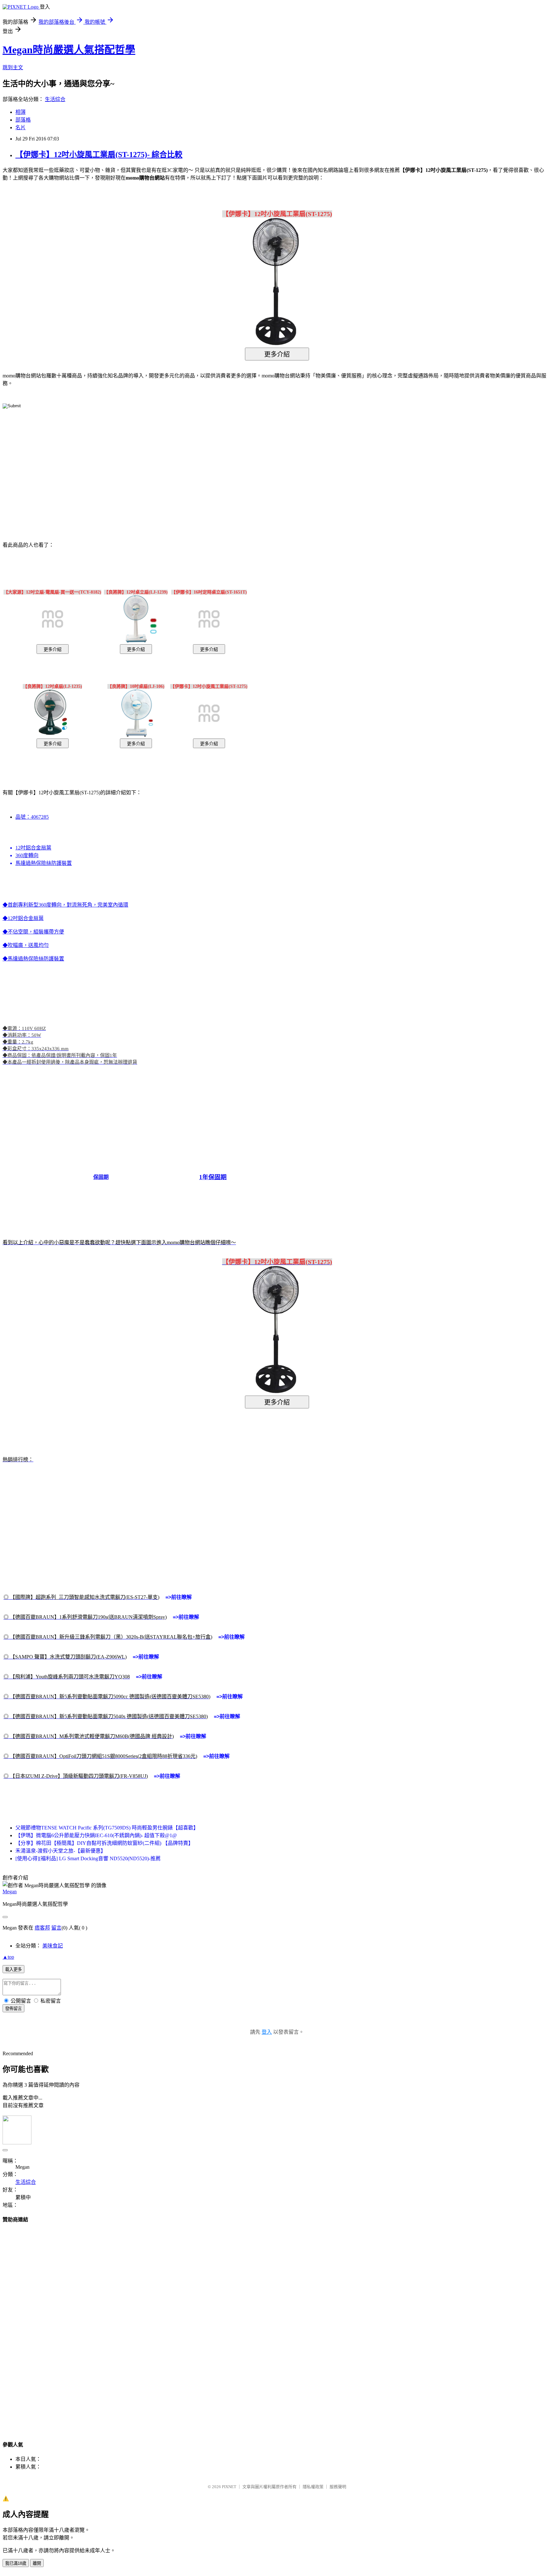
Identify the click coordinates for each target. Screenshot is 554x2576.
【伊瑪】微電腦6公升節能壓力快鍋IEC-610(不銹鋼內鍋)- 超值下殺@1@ (96, 1835)
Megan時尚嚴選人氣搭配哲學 (69, 50)
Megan (10, 1892)
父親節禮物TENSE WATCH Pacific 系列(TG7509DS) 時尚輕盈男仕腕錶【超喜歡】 (107, 1828)
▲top (8, 1957)
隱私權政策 (313, 2487)
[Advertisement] (222, 465)
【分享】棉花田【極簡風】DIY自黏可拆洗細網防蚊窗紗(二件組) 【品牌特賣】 (104, 1843)
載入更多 (13, 1969)
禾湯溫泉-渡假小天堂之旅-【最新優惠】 (61, 1851)
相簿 (21, 112)
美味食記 (53, 1946)
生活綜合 (55, 99)
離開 (37, 2563)
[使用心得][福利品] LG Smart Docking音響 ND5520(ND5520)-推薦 (88, 1858)
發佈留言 (13, 2009)
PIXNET (229, 2487)
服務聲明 (338, 2487)
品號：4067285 (32, 817)
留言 (56, 1928)
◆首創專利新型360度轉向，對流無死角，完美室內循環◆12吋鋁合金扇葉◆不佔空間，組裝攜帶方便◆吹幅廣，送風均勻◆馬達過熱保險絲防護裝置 (167, 1340)
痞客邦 (42, 1928)
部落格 (23, 120)
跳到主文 (13, 68)
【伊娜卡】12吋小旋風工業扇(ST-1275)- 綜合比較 (99, 155)
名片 (21, 127)
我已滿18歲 (16, 2563)
